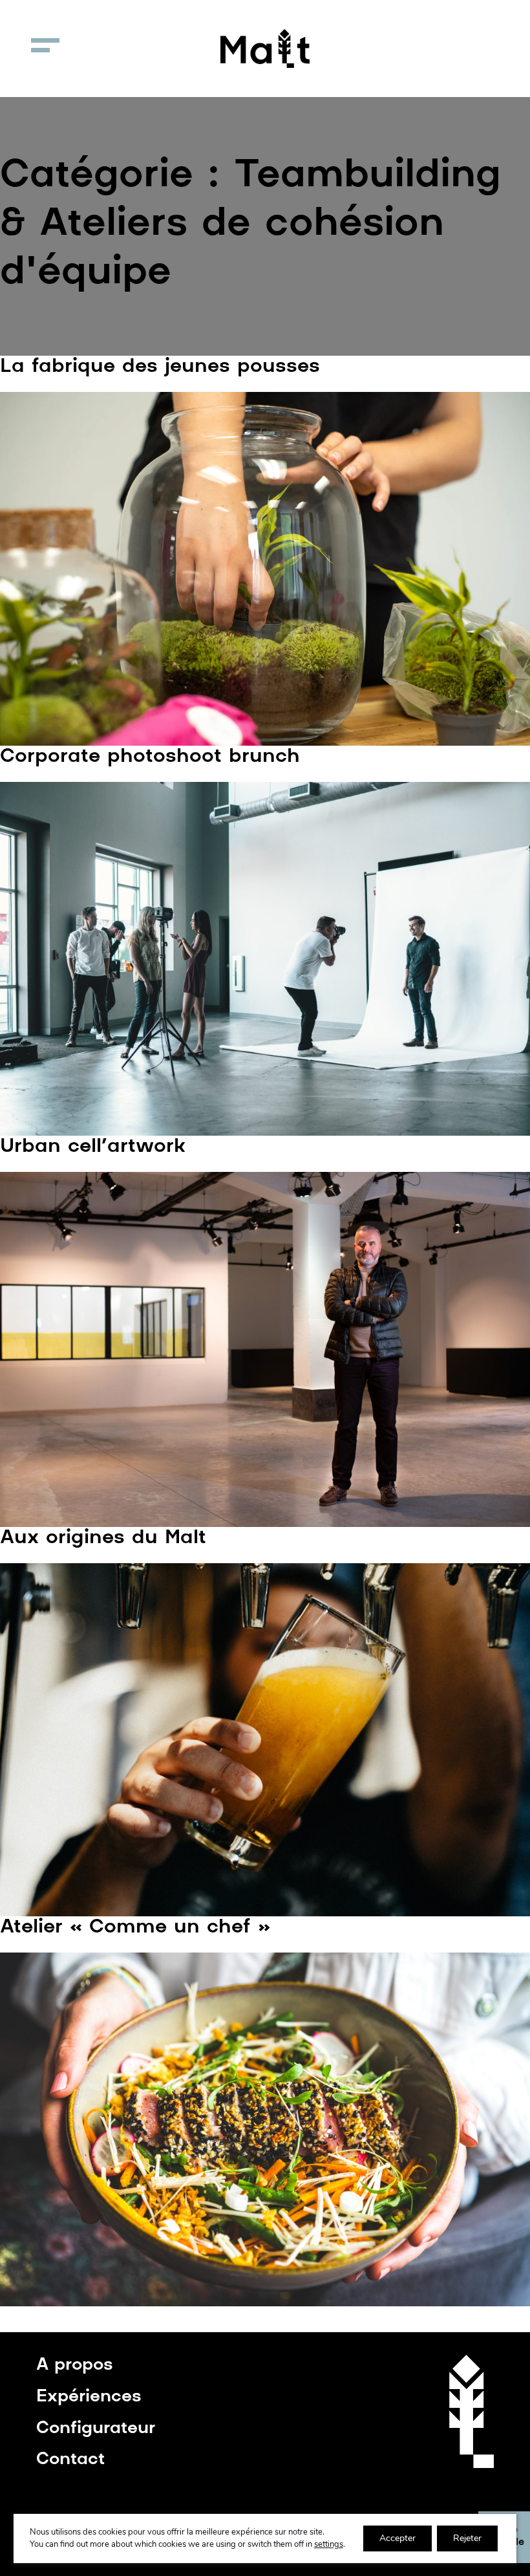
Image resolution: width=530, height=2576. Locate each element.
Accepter (397, 2538)
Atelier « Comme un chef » (135, 1928)
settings (329, 2544)
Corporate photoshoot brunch (150, 757)
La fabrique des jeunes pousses (160, 367)
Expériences (89, 2397)
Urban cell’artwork (93, 1147)
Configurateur (96, 2429)
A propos (75, 2365)
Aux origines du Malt (103, 1538)
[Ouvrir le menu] (45, 45)
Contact (70, 2460)
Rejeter (467, 2538)
